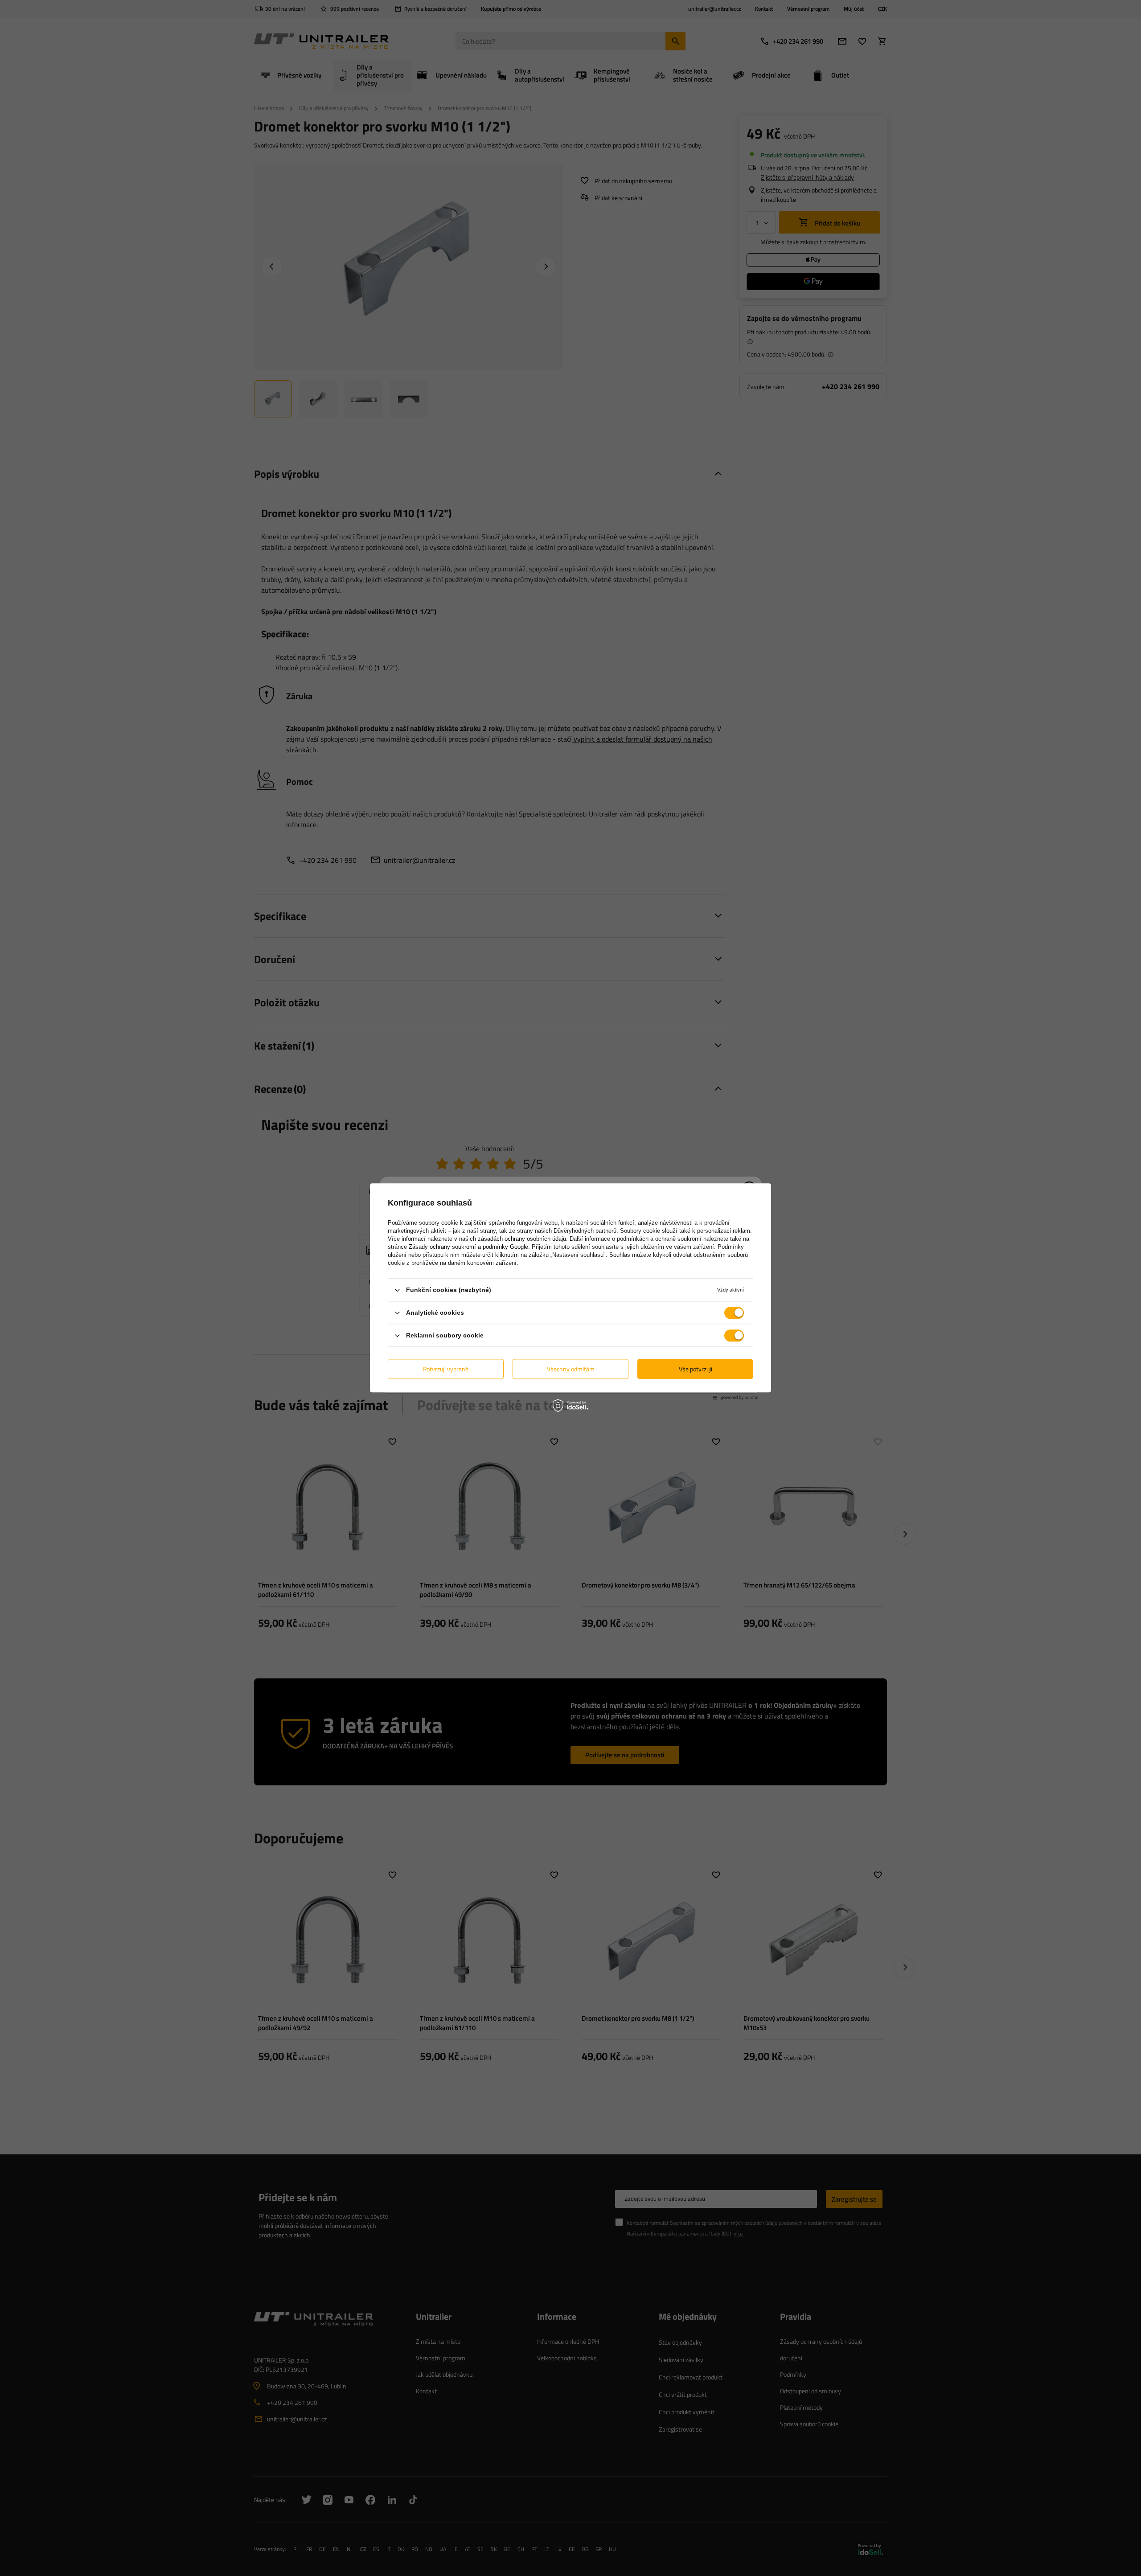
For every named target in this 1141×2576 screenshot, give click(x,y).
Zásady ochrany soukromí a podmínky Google (468, 1247)
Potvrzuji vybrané (446, 1369)
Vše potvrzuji (696, 1369)
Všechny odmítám (571, 1369)
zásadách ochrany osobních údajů (522, 1239)
